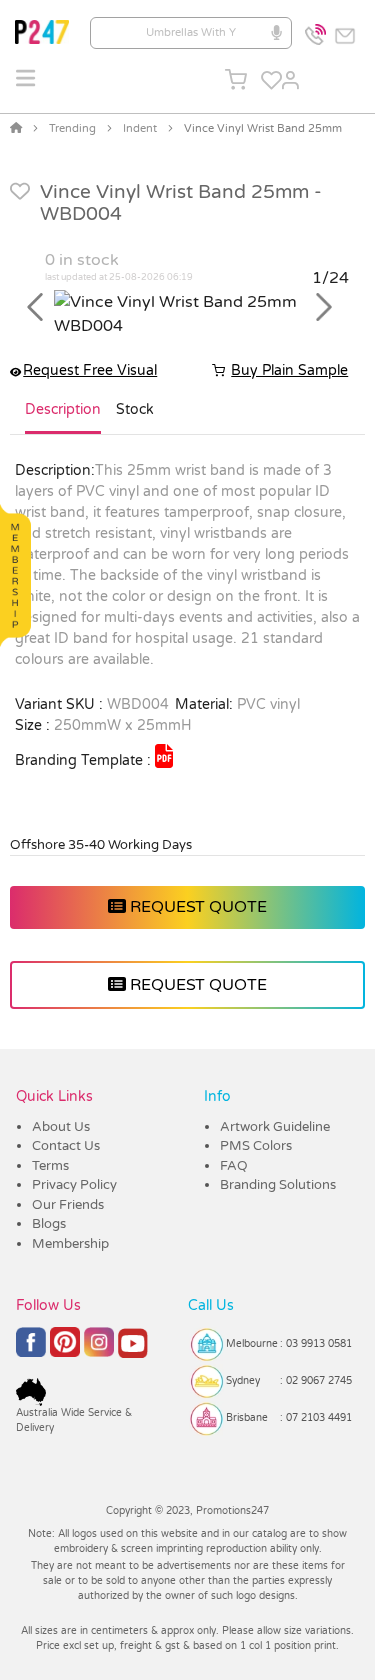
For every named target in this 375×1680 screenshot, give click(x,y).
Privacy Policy (74, 1185)
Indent (140, 128)
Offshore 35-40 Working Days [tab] (101, 845)
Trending (72, 128)
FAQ (234, 1166)
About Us (61, 1127)
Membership (70, 1244)
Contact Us (66, 1146)
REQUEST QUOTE (196, 907)
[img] (164, 756)
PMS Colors (256, 1146)
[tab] (63, 418)
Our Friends (68, 1205)
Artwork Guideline (275, 1127)
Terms (50, 1166)
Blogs (49, 1224)
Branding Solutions (278, 1185)
